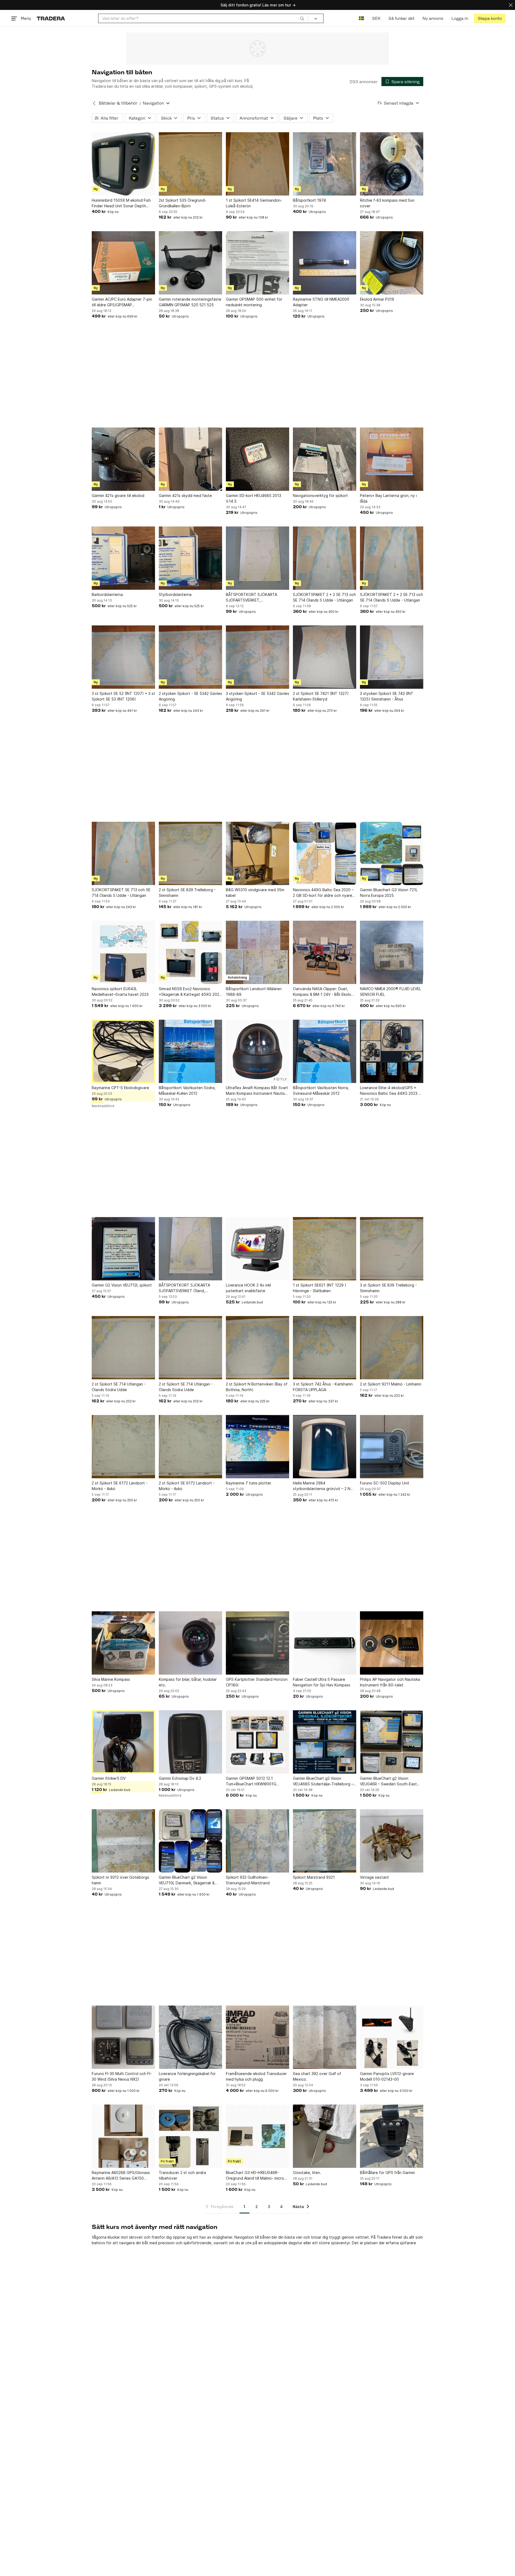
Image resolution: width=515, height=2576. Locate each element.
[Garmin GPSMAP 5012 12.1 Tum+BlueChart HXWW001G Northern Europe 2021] (257, 1742)
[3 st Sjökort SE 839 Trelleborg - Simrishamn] (392, 1249)
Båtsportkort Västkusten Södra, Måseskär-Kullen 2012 (187, 1090)
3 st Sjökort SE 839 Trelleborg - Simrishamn (388, 1288)
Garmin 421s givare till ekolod (118, 495)
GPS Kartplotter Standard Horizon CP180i (257, 1682)
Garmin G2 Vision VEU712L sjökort (122, 1285)
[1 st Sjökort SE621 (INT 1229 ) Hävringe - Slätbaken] (325, 1249)
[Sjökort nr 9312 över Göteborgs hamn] (123, 1841)
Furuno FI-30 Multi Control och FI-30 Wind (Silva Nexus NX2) (122, 2076)
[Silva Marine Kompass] (123, 1643)
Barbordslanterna (107, 594)
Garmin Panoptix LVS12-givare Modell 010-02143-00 (387, 2076)
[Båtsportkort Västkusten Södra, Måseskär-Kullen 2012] (190, 1051)
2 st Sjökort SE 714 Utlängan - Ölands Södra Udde (119, 1387)
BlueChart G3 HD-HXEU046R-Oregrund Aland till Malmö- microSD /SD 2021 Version (257, 2176)
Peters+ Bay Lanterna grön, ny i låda (388, 498)
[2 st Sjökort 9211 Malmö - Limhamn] (392, 1348)
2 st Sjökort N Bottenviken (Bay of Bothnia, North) (257, 1387)
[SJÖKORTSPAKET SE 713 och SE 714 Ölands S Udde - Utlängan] (123, 853)
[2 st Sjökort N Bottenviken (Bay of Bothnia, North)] (257, 1348)
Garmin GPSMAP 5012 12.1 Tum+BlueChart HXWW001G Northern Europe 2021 (251, 1781)
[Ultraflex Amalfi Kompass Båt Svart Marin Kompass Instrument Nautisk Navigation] (257, 1051)
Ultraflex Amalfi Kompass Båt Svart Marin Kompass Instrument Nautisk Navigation (257, 1091)
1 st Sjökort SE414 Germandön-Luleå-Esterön (254, 203)
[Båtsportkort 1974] (325, 164)
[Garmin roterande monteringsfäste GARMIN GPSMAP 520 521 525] (190, 263)
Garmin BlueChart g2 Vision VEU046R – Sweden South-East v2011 (388, 1781)
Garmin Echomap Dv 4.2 (180, 1778)
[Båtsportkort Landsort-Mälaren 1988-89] (257, 952)
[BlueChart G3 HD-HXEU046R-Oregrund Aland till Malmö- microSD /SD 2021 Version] (257, 2136)
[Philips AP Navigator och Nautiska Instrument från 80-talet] (392, 1643)
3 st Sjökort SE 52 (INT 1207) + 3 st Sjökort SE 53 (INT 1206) (123, 696)
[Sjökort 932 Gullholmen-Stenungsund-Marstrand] (257, 1841)
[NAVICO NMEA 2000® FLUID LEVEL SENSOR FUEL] (392, 952)
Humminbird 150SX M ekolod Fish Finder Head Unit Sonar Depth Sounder (121, 203)
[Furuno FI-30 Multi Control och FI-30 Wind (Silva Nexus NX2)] (123, 2037)
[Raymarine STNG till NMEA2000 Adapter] (325, 263)
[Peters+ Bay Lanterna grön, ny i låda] (392, 459)
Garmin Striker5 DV (109, 1778)
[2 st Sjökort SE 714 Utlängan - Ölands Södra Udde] (123, 1348)
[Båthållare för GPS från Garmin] (392, 2136)
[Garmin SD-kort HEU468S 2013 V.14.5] (257, 459)
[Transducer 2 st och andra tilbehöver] (190, 2136)
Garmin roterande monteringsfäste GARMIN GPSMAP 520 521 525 (190, 302)
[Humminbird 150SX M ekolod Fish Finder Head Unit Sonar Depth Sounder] (123, 164)
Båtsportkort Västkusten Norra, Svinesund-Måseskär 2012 (321, 1090)
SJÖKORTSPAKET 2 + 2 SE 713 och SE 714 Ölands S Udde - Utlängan (324, 597)
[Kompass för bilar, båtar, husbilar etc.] (190, 1643)
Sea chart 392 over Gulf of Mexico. (317, 2076)
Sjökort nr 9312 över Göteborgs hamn (120, 1880)
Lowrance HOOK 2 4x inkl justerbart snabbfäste (248, 1288)
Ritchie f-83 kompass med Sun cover (387, 203)
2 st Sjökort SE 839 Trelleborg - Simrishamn (187, 893)
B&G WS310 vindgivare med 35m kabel (255, 893)
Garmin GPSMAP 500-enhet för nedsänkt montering (254, 302)
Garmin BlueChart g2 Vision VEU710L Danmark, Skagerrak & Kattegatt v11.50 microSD (187, 1880)
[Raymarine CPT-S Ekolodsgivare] (123, 1051)
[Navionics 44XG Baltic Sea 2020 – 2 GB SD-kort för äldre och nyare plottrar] (325, 853)
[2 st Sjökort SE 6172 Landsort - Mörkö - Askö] (123, 1447)
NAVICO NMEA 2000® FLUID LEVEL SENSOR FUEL (391, 992)
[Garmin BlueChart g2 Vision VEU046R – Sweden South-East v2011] (392, 1742)
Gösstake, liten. (307, 2173)
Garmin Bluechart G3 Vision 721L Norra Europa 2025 (389, 893)
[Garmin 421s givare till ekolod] (123, 459)
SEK (376, 18)
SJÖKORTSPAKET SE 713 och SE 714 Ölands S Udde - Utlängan (121, 893)
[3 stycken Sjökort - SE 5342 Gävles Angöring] (257, 657)
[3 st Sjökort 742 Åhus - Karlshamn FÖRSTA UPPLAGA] (325, 1348)
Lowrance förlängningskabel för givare (187, 2076)
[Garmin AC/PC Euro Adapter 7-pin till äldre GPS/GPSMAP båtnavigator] (123, 263)
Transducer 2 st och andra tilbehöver (182, 2175)
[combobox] (203, 18)
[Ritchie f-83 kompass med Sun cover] (392, 164)
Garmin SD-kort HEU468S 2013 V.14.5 (253, 498)
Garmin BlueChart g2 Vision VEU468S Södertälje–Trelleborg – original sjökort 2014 (323, 1781)
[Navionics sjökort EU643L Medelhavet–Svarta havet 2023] (123, 952)
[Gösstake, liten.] (325, 2136)
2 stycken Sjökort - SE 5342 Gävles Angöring (190, 696)
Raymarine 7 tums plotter (249, 1483)
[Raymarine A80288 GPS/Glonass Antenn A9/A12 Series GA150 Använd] (123, 2136)
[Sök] (302, 18)
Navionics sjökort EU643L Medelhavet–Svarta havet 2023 (120, 992)
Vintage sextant (374, 1877)
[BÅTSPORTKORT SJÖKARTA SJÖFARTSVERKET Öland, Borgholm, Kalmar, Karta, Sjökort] (190, 1249)
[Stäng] (511, 5)
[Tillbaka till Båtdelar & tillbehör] (94, 103)
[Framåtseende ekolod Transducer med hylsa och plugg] (257, 2037)
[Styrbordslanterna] (190, 558)
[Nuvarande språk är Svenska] (361, 18)
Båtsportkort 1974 (309, 200)
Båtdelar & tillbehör (118, 103)
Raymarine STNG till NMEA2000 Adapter (321, 302)
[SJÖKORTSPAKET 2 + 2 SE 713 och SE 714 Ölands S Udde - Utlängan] (325, 558)
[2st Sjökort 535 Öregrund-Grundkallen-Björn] (190, 164)
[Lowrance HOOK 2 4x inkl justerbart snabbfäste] (257, 1249)
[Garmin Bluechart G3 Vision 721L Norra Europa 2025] (392, 853)
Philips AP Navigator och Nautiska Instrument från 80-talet (390, 1682)
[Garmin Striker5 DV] (123, 1742)
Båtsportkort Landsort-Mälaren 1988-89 (254, 992)
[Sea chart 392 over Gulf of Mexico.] (325, 2037)
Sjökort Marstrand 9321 (314, 1877)
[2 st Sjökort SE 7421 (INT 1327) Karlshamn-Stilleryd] (325, 657)
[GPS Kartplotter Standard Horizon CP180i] (257, 1643)
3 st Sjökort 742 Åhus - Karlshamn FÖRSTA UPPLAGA (323, 1387)
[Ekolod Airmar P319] (392, 263)
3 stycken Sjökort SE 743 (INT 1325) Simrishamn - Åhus (387, 696)
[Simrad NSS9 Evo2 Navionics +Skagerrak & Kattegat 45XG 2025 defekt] (190, 952)
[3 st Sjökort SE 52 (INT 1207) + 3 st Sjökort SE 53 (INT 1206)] (123, 657)
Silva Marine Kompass (111, 1679)
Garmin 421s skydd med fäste (185, 495)
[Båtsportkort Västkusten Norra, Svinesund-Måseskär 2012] (325, 1051)
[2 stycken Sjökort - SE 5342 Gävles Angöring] (190, 657)
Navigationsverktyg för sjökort (320, 495)
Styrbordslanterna (175, 594)
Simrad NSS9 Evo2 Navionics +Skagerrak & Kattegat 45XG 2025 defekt (190, 992)
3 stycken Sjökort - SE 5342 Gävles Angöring (257, 696)
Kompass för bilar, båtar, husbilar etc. (188, 1682)
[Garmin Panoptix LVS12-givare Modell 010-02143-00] (392, 2037)
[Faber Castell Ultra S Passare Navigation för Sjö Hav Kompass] (325, 1643)
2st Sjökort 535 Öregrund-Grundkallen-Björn (183, 203)
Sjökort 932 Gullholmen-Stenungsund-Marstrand (248, 1880)
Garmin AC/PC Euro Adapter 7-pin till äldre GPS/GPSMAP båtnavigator (122, 302)
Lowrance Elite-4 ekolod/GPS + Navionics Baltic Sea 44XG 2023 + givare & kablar (390, 1091)
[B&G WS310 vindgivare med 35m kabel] (257, 853)
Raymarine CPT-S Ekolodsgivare (120, 1088)
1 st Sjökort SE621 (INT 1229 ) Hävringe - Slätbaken (320, 1288)
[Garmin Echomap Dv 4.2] (190, 1742)
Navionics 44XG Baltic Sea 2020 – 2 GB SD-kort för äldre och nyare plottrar (323, 893)
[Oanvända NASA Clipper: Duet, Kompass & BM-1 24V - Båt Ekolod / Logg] (325, 952)
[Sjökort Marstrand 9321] (325, 1841)
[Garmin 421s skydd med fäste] (190, 459)
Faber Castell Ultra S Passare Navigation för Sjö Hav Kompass (322, 1682)
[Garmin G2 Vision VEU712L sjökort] (123, 1249)
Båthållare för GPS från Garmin (387, 2173)
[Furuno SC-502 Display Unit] (392, 1447)
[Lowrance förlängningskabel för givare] (190, 2037)
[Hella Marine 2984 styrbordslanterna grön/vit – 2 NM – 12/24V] (325, 1447)
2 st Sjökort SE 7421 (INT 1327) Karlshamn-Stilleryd (321, 696)
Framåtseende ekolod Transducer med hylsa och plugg (256, 2076)
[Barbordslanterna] (123, 558)
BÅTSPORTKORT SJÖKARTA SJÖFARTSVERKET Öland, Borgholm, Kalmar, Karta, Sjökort (187, 1288)
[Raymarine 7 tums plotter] (257, 1447)
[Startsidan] (51, 18)
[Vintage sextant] (392, 1841)
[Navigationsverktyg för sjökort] (325, 459)
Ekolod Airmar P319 (377, 299)
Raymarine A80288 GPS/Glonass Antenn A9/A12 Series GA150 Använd (121, 2176)
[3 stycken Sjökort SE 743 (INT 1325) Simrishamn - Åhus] (392, 657)
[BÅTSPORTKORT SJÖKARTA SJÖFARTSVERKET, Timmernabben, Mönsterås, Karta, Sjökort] (257, 558)
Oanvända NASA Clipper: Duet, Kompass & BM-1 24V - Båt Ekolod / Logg (324, 992)
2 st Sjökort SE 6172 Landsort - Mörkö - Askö (120, 1486)
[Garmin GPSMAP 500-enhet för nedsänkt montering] (257, 263)
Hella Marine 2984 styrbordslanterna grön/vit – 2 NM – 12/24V (323, 1486)
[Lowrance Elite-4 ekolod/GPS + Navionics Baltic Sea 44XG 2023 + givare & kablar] (392, 1051)
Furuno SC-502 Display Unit (385, 1483)
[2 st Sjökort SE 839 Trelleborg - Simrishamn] (190, 853)
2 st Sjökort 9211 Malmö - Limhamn (391, 1384)
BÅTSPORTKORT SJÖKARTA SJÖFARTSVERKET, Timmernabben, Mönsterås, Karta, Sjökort (256, 598)
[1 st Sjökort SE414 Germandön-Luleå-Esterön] (257, 164)
